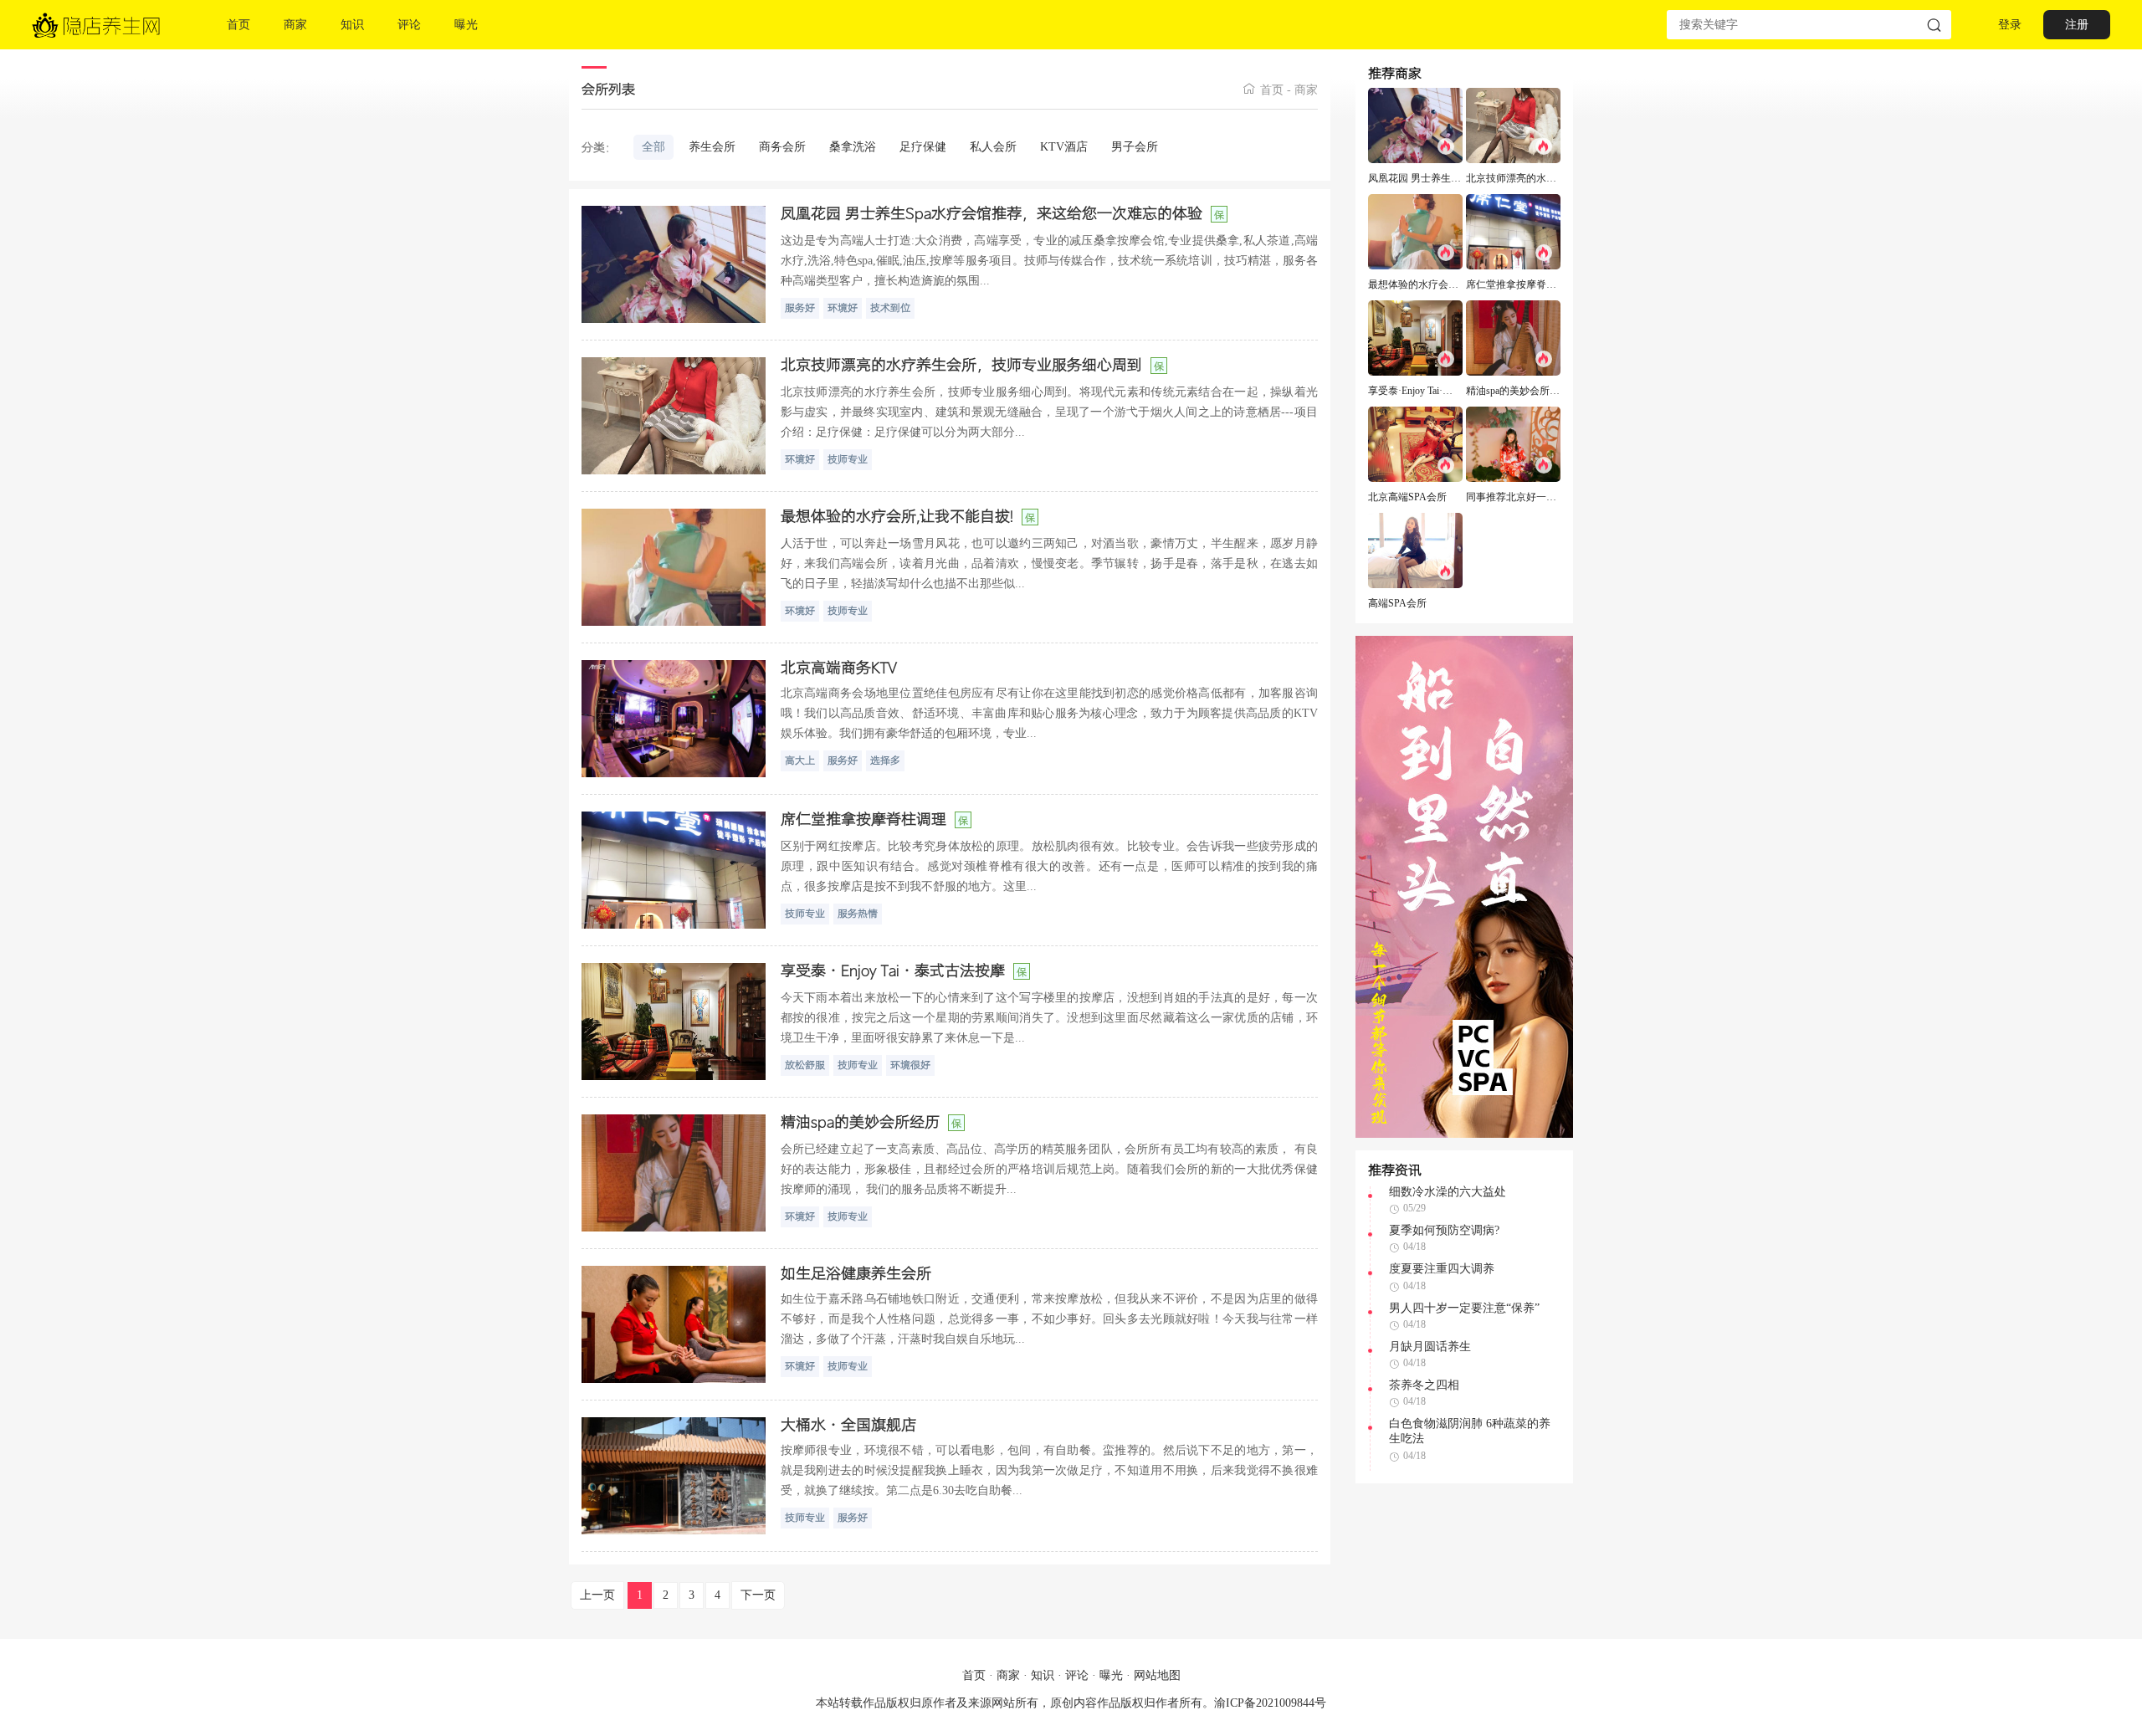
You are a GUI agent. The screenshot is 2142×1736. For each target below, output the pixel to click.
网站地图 (1157, 1675)
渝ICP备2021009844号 (1270, 1703)
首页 (1272, 90)
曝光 (1111, 1675)
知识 (1043, 1675)
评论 (1077, 1675)
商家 (1306, 90)
